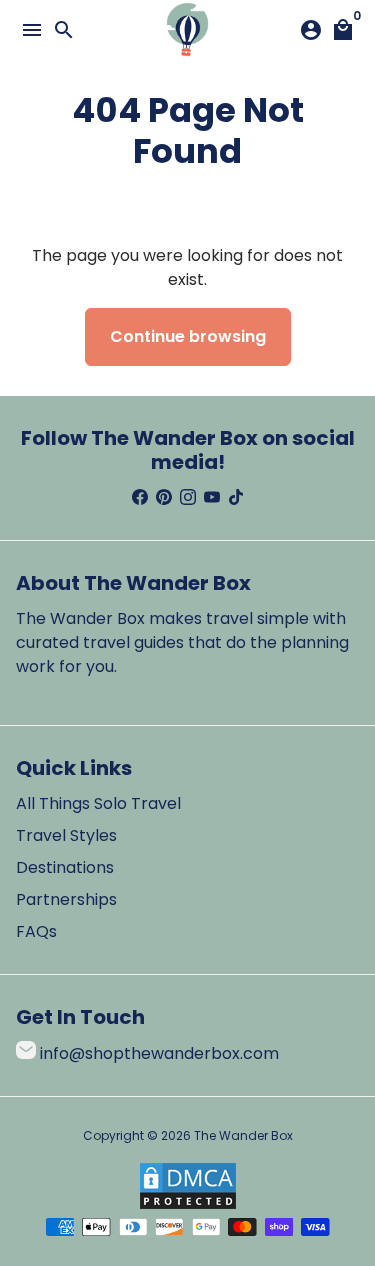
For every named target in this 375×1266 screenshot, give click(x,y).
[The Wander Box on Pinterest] (164, 497)
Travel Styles (66, 835)
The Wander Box (243, 1135)
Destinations (65, 867)
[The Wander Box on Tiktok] (236, 497)
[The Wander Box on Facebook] (140, 497)
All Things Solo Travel (98, 803)
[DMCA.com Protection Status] (188, 1205)
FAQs (36, 931)
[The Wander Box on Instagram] (188, 497)
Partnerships (66, 899)
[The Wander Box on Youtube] (212, 497)
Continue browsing (188, 336)
